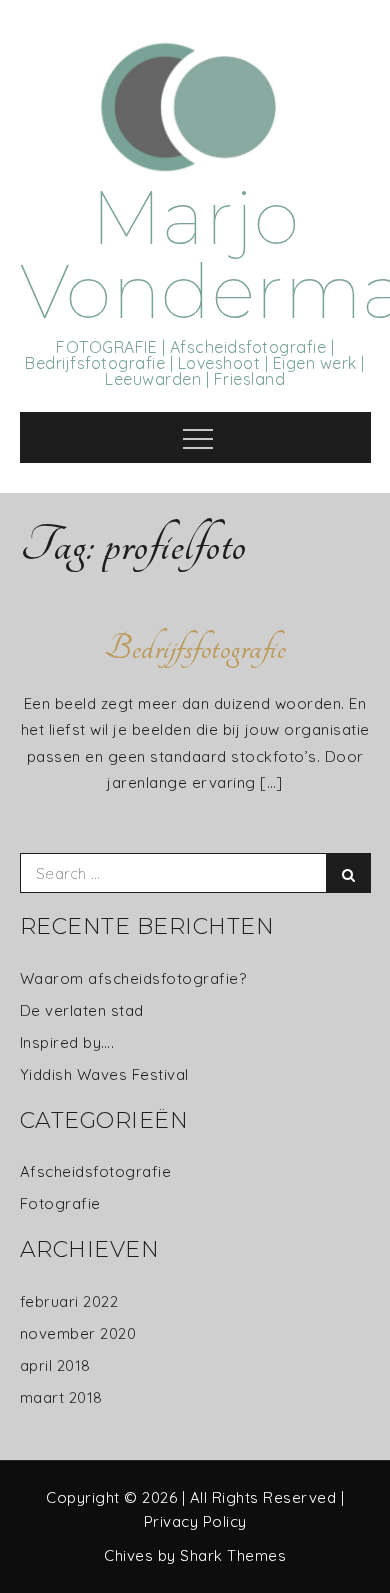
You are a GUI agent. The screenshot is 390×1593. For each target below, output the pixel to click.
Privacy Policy (195, 1521)
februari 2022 (69, 1301)
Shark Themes (233, 1555)
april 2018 (55, 1365)
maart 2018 (61, 1397)
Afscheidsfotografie (96, 1171)
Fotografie (60, 1203)
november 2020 (78, 1333)
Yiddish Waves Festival (104, 1074)
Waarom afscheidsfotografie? (133, 978)
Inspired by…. (67, 1042)
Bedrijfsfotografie (195, 648)
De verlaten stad (82, 1010)
